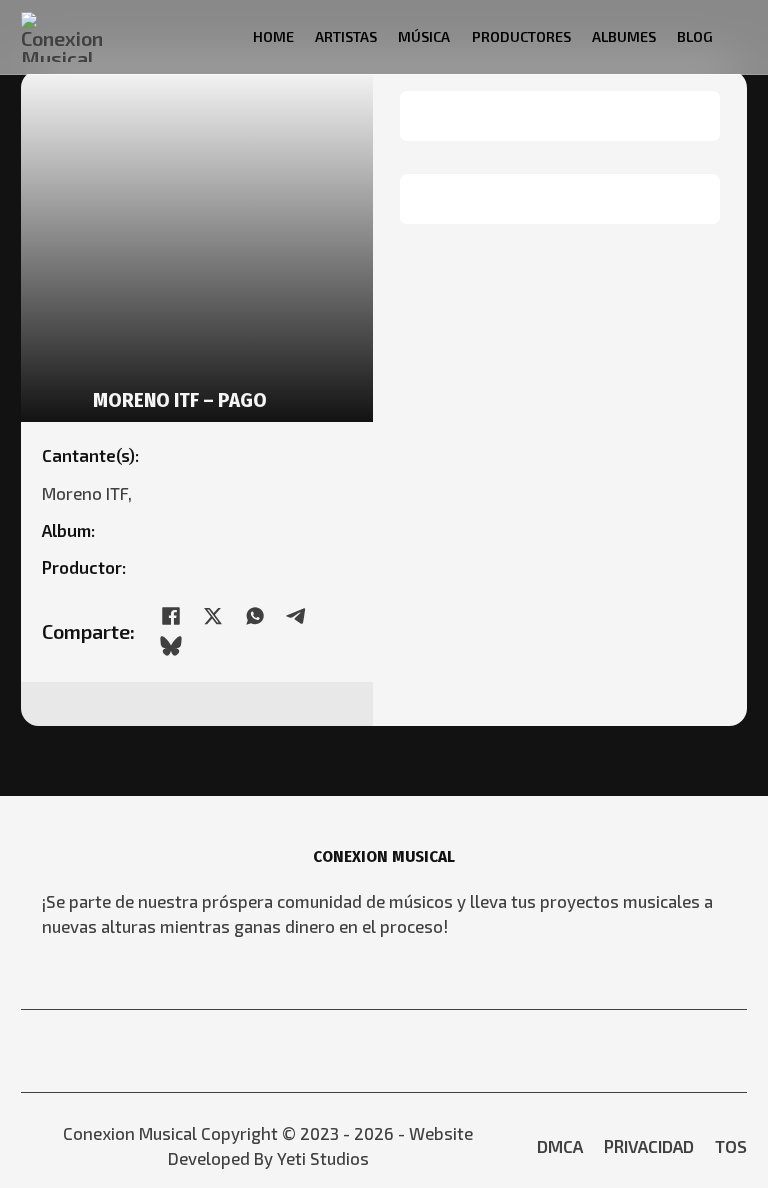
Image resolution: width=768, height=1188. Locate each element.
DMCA (560, 1146)
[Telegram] (297, 616)
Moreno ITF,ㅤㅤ (91, 493)
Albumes (624, 36)
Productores (521, 36)
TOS (731, 1146)
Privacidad (649, 1146)
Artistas (346, 36)
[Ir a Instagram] (400, 1050)
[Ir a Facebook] (368, 1050)
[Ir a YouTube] (336, 1050)
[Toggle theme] (740, 36)
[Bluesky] (171, 646)
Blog (695, 36)
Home (273, 36)
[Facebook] (171, 616)
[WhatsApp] (255, 616)
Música (424, 36)
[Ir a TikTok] (432, 1050)
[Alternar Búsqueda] (221, 36)
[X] (213, 616)
